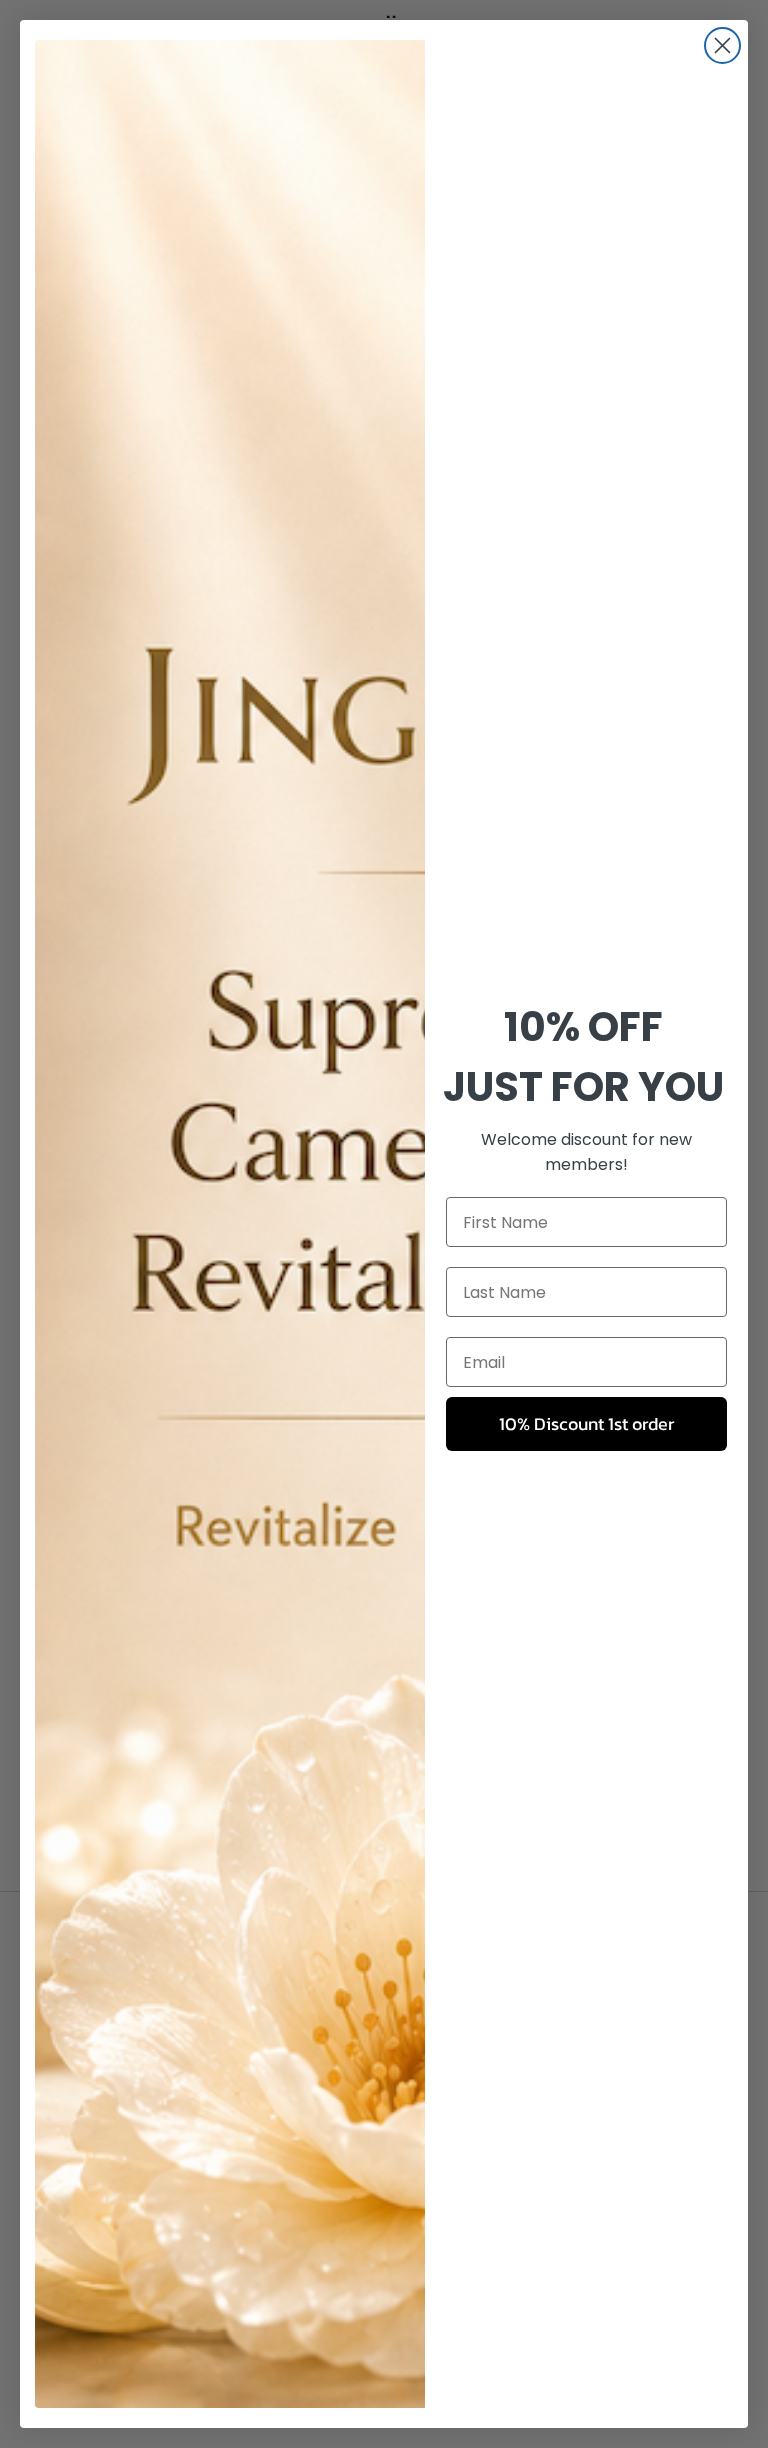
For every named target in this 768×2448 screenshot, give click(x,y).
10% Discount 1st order (586, 1423)
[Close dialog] (722, 45)
